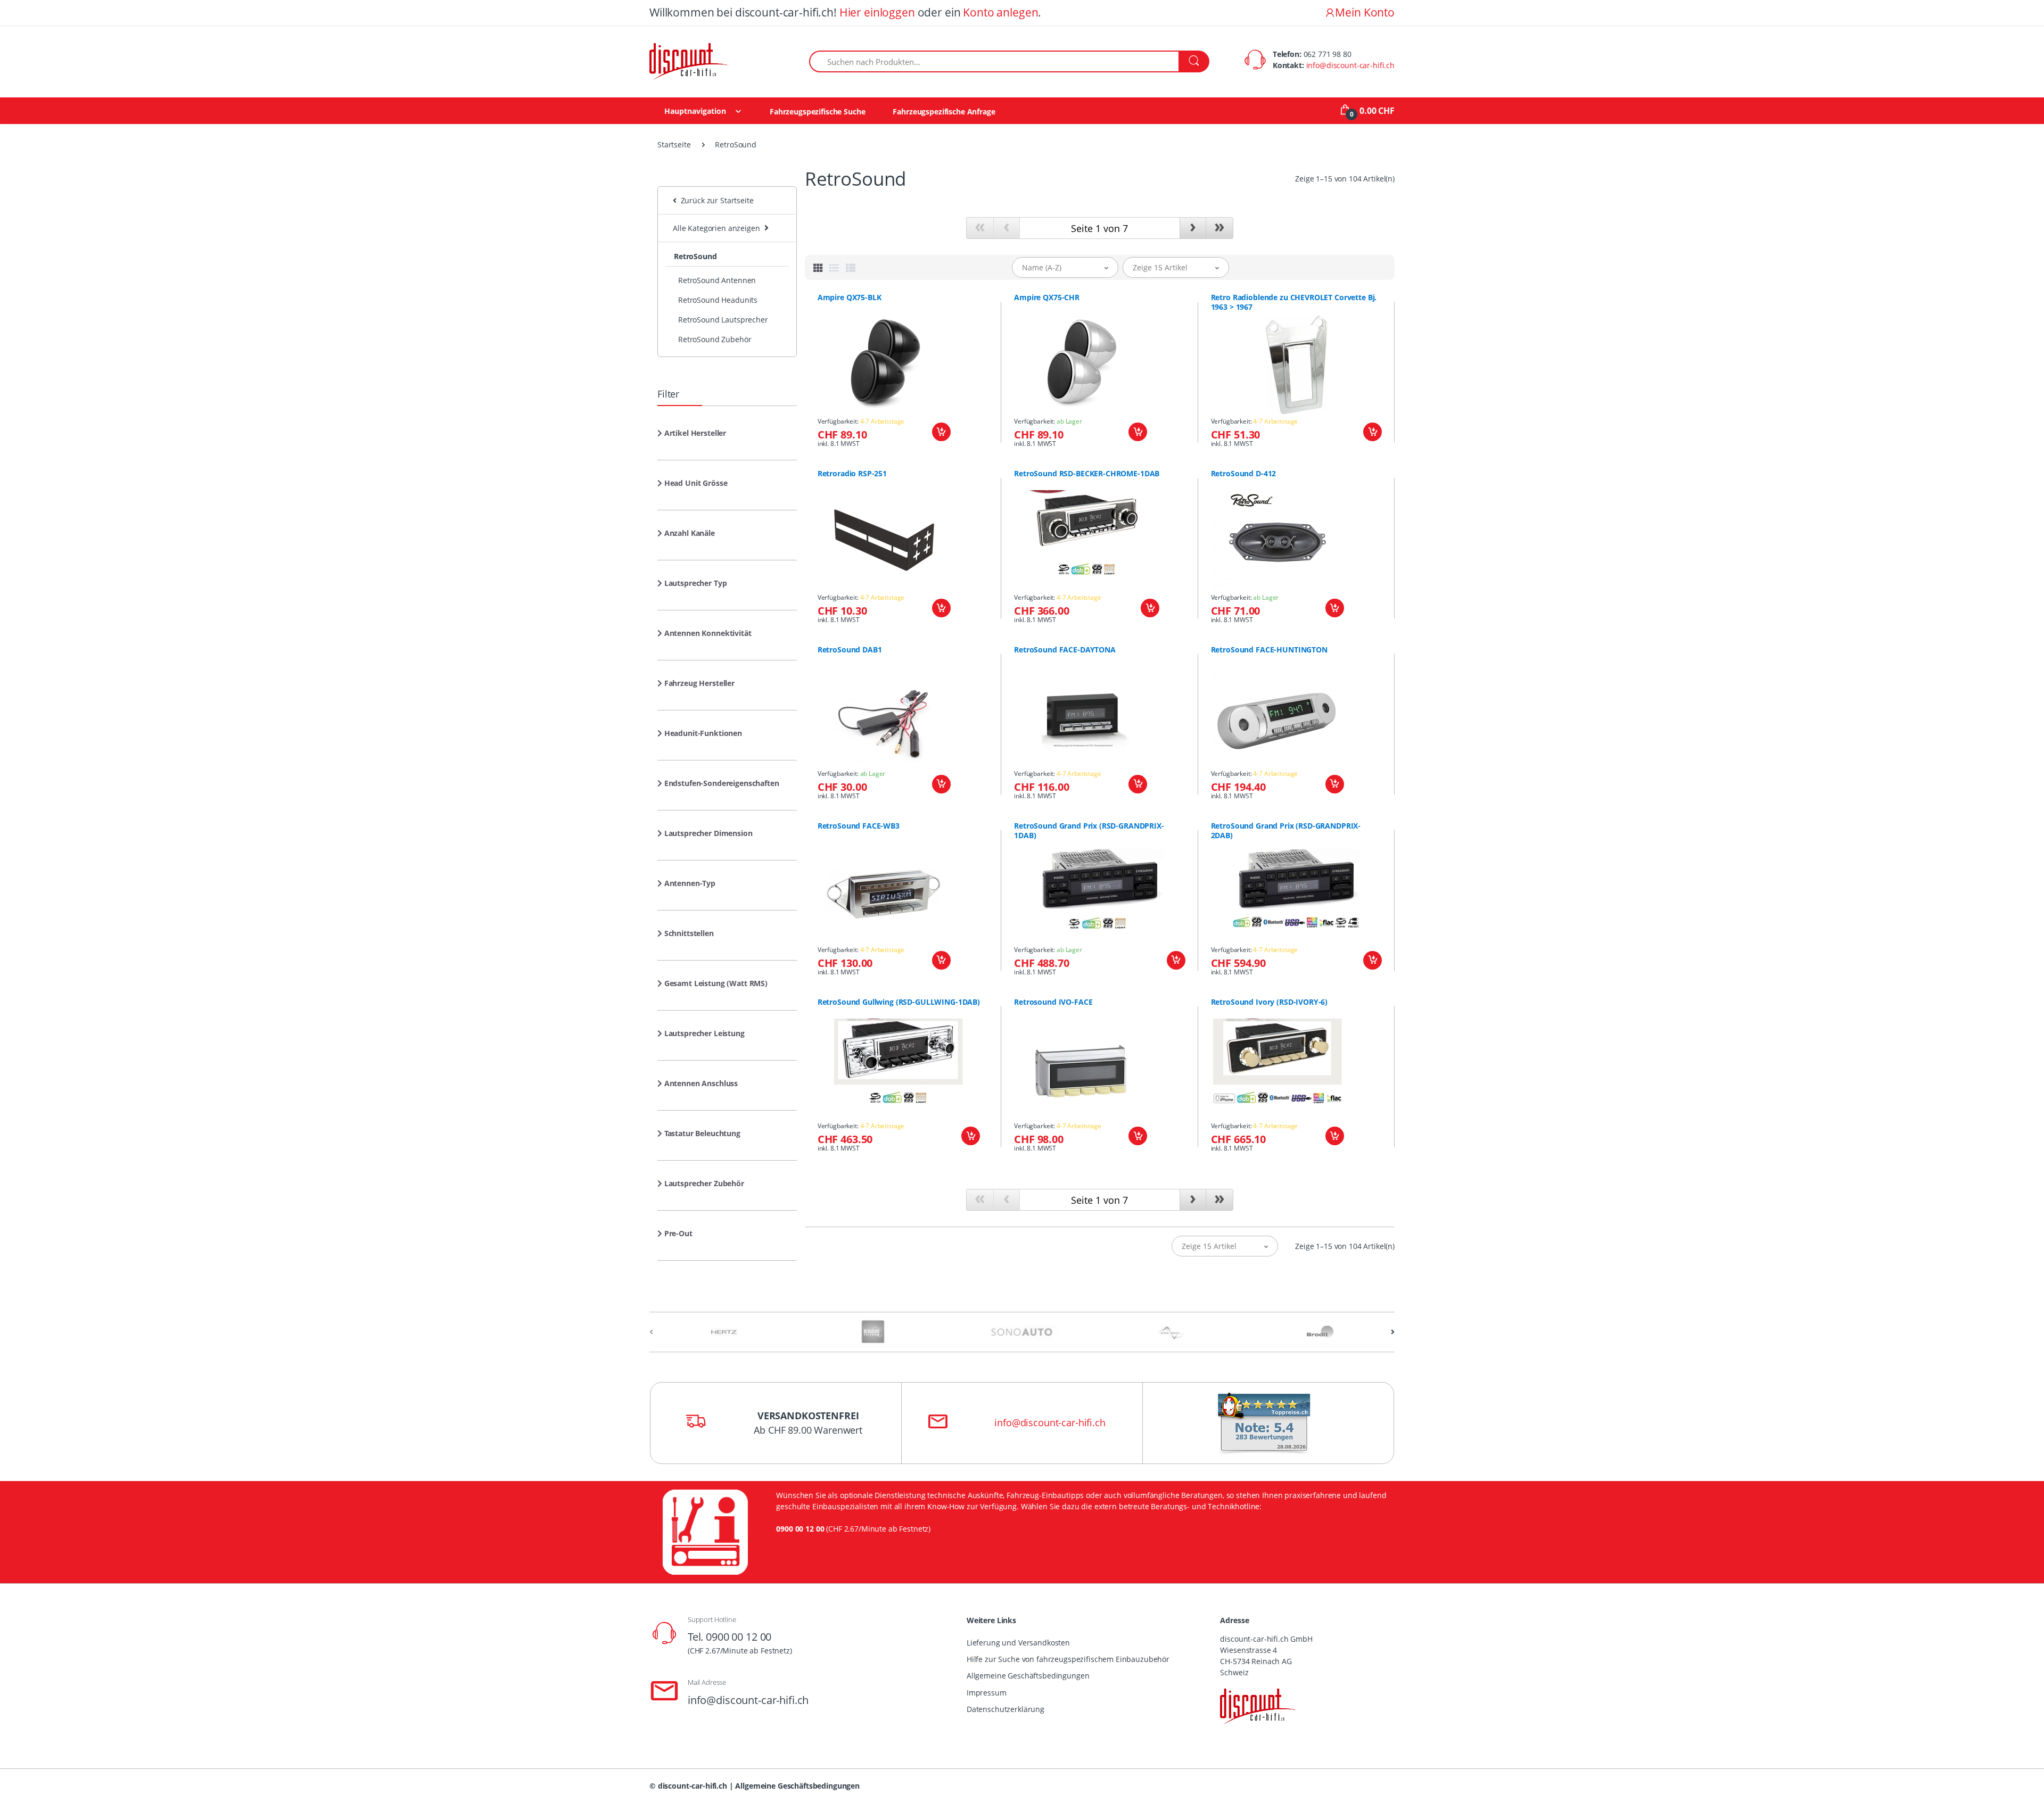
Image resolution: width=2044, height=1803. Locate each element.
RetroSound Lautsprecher (723, 320)
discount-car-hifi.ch (693, 1786)
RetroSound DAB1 (850, 650)
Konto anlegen (1000, 12)
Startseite (674, 144)
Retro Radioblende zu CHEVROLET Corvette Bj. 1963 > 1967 (1294, 302)
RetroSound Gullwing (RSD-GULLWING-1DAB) (899, 1002)
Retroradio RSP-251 (852, 474)
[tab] (818, 268)
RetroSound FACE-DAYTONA (1065, 650)
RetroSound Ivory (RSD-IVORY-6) (1270, 1002)
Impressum (987, 1693)
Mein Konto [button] (1365, 12)
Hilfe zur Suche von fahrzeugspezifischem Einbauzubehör (1068, 1659)
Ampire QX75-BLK (850, 297)
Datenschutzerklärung (1005, 1709)
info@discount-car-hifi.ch (1350, 65)
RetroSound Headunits (718, 300)
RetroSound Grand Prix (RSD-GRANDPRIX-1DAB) (1089, 831)
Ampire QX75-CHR (1047, 297)
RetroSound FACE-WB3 (859, 826)
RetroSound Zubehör (715, 339)
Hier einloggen (877, 12)
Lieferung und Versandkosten (1018, 1643)
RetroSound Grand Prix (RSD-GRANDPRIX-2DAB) (1286, 831)
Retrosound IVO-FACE (1053, 1002)
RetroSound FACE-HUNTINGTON (1269, 650)
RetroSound (695, 256)
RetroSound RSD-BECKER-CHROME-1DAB (1087, 474)
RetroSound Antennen (717, 280)
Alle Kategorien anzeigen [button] (716, 228)
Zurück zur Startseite (715, 200)
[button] (692, 437)
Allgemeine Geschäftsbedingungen (1028, 1676)
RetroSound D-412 (1244, 474)
